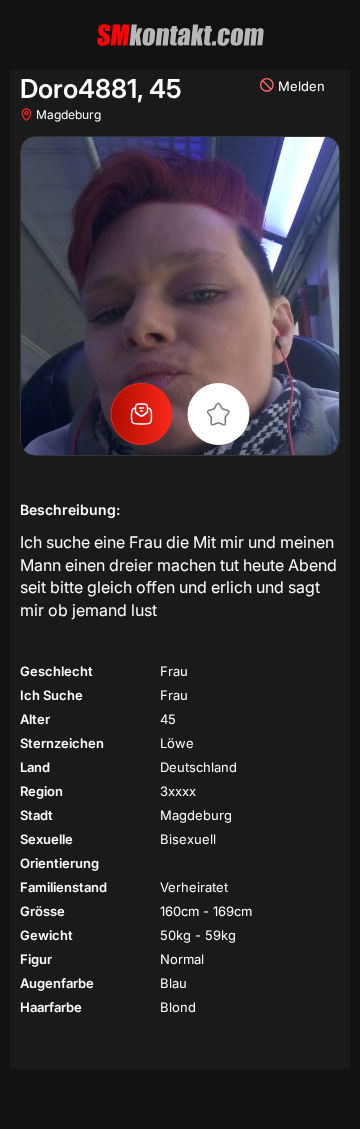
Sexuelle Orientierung (59, 851)
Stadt (36, 815)
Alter (35, 719)
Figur (36, 959)
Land (35, 767)
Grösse (42, 911)
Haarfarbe (51, 1007)
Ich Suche (51, 695)
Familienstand (63, 887)
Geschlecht (56, 671)
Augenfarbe (57, 983)
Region (41, 791)
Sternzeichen (62, 743)
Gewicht (46, 935)
